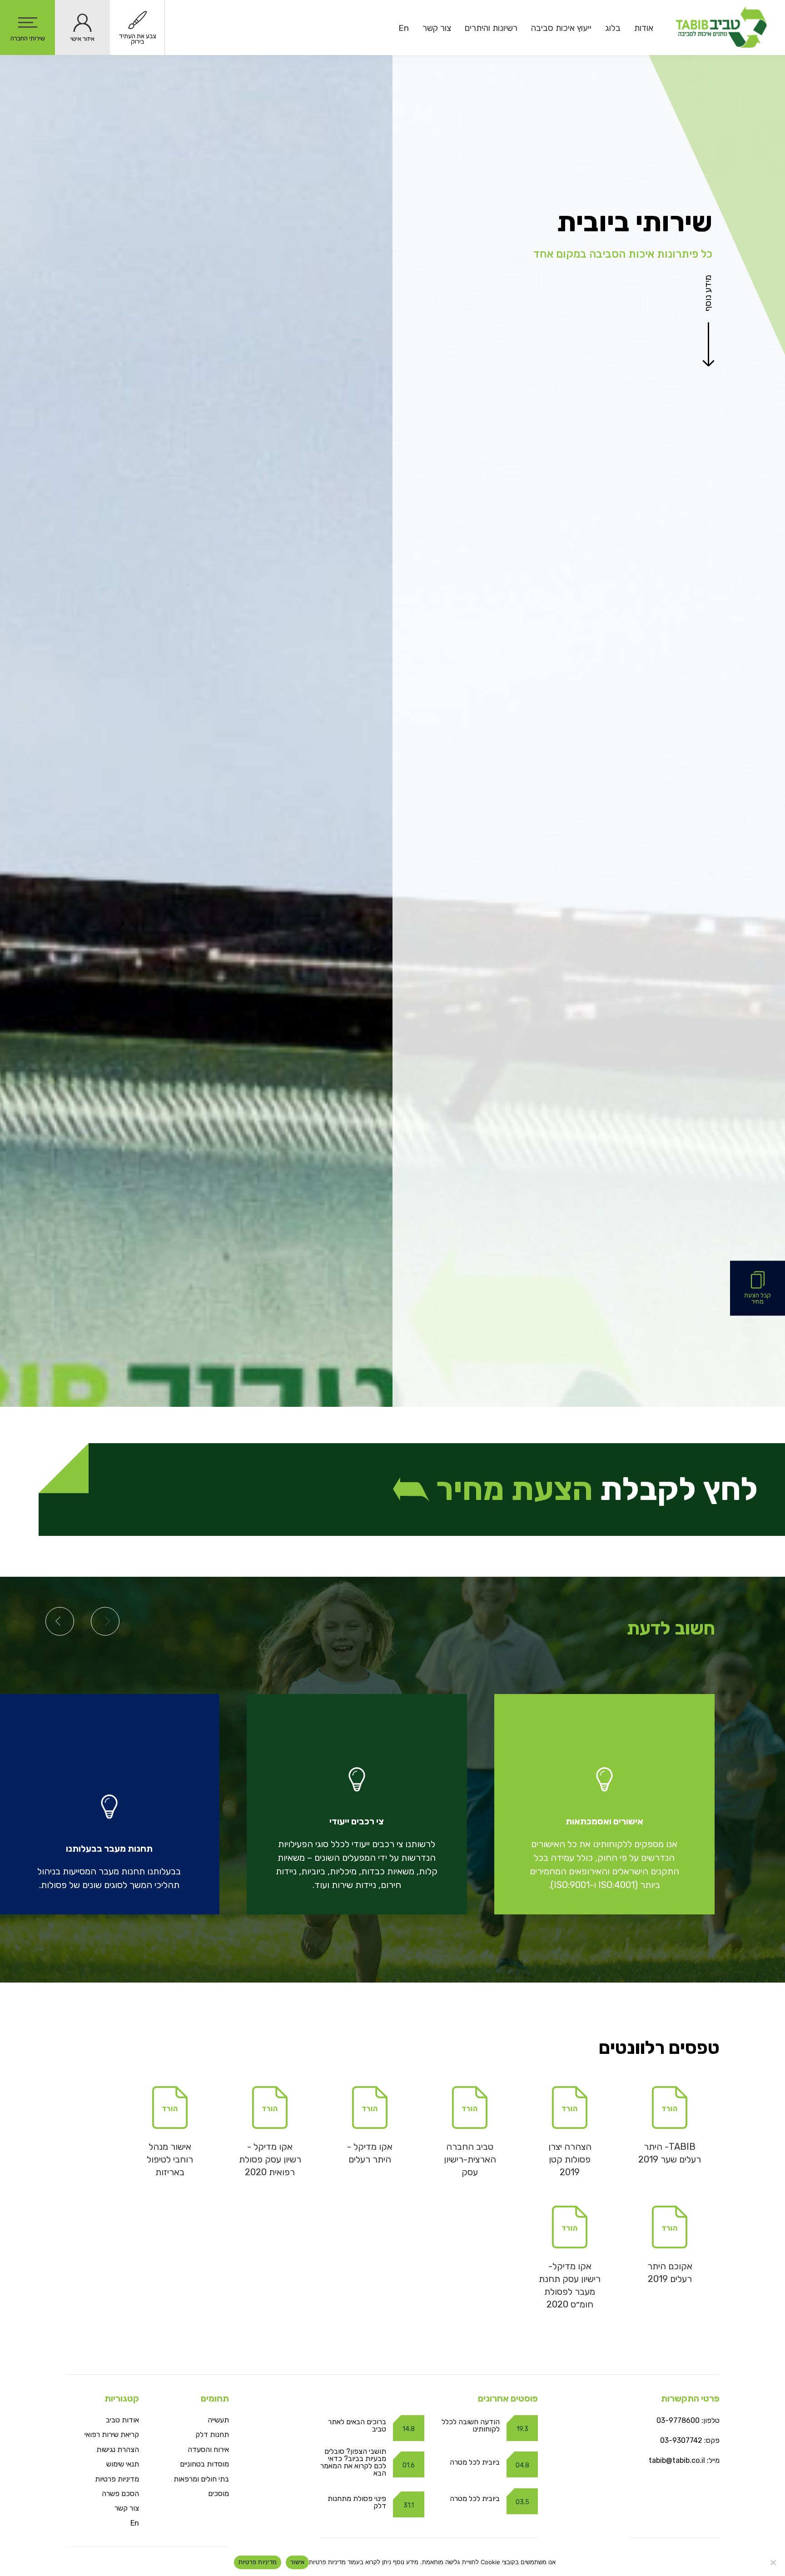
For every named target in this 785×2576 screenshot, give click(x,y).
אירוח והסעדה (208, 2449)
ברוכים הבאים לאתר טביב (357, 2425)
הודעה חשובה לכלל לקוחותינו (471, 2425)
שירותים (679, 189)
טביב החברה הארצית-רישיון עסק (470, 2159)
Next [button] (60, 1621)
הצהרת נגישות (118, 2449)
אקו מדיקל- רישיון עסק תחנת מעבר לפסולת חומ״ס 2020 (570, 2285)
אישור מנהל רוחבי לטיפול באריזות (170, 2159)
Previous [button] (105, 1621)
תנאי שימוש (123, 2464)
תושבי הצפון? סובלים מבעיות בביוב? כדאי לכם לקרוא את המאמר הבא (353, 2462)
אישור (297, 2562)
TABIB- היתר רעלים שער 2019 (670, 2153)
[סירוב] (774, 2562)
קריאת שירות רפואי (112, 2434)
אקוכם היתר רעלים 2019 (670, 2272)
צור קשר (437, 28)
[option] (604, 1804)
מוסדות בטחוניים (204, 2464)
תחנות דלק (212, 2434)
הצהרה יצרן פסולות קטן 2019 (570, 2159)
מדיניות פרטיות (117, 2479)
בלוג (613, 28)
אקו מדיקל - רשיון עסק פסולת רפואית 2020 (270, 2159)
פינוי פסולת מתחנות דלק (357, 2502)
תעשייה (218, 2420)
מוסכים (219, 2494)
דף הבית (705, 183)
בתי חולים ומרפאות (201, 2479)
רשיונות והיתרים (491, 28)
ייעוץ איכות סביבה (561, 28)
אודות (644, 28)
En (404, 28)
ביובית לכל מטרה (475, 2462)
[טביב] (721, 27)
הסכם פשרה (120, 2494)
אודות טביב (122, 2420)
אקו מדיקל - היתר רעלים (370, 2153)
